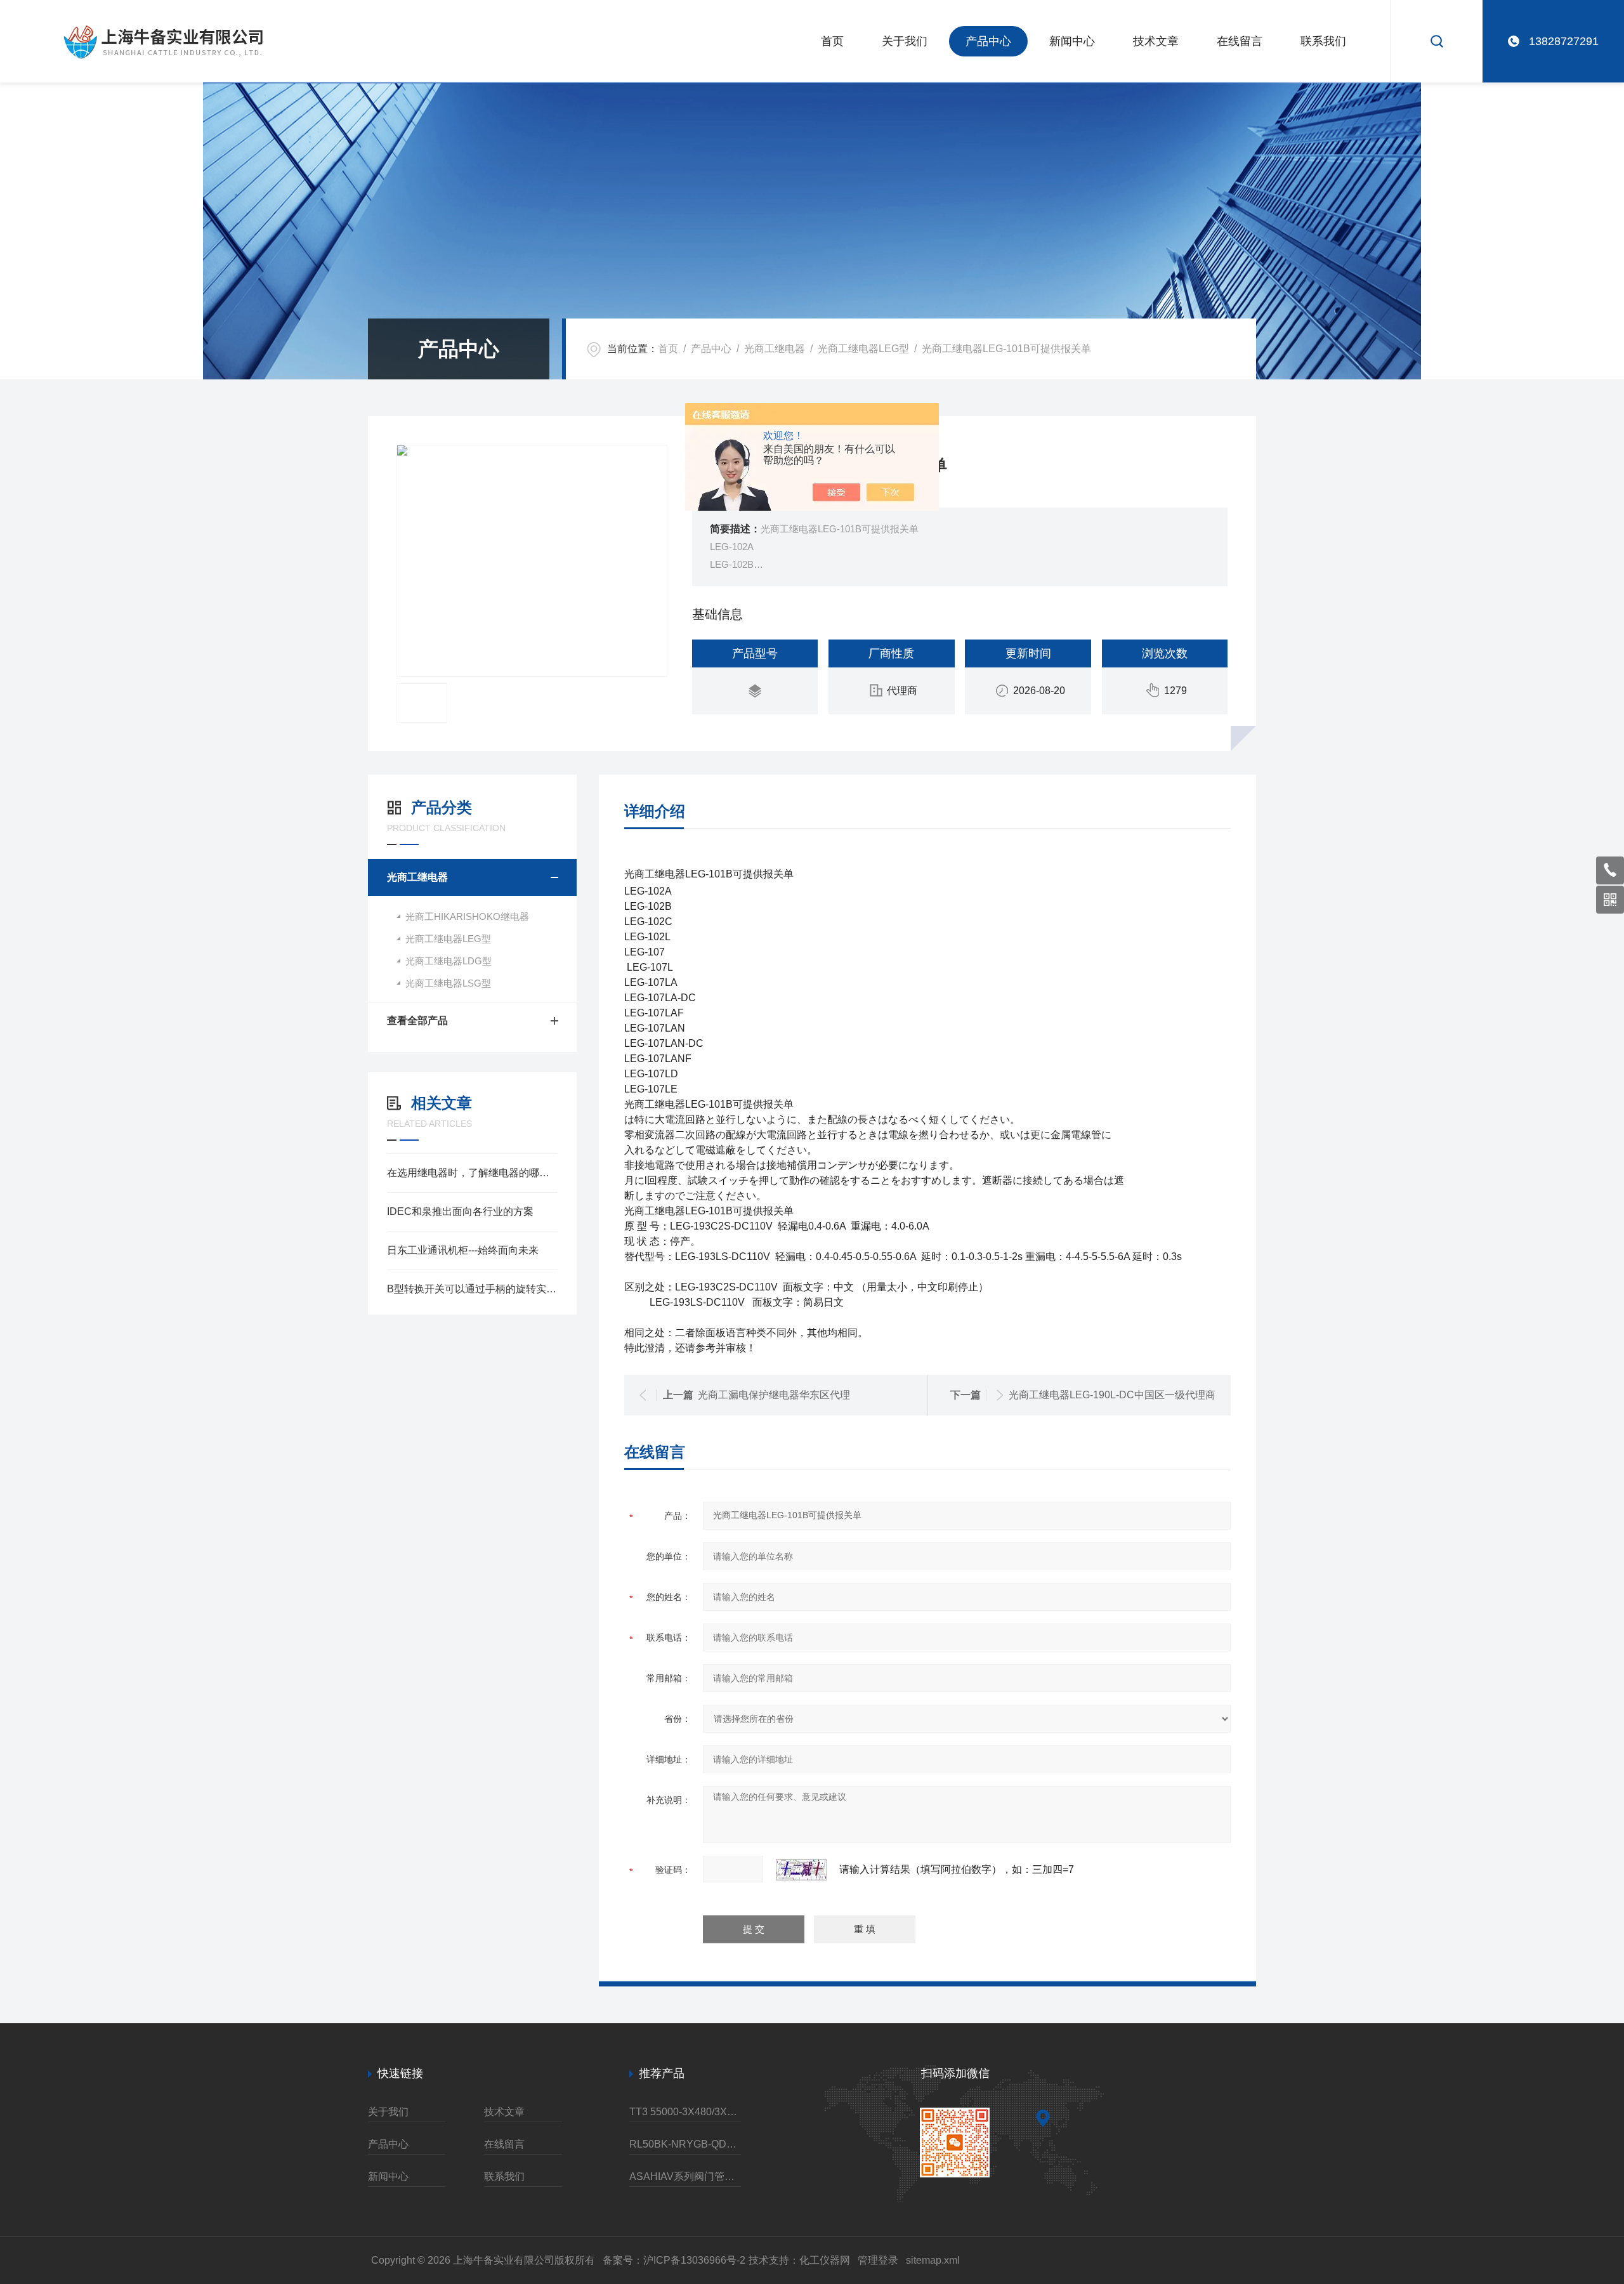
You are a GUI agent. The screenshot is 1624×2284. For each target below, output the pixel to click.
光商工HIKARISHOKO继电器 (467, 916)
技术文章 (1156, 41)
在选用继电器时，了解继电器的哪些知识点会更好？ (472, 1173)
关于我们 (905, 41)
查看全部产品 (417, 1021)
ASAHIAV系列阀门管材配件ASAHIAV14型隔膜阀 (685, 2176)
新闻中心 (1072, 41)
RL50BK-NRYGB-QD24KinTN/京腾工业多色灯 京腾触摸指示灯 (685, 2144)
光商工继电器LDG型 (449, 961)
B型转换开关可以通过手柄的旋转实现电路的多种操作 (472, 1289)
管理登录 (878, 2260)
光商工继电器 (775, 349)
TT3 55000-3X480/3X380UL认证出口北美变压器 (685, 2112)
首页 (832, 41)
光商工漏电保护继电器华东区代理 (774, 1395)
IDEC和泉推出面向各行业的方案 (460, 1211)
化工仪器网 (825, 2260)
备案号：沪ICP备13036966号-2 (674, 2260)
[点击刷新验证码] (801, 1870)
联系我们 (1323, 41)
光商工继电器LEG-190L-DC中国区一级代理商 (1112, 1395)
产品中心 (988, 41)
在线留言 (1240, 41)
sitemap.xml (933, 2260)
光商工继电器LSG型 (448, 983)
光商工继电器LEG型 (863, 349)
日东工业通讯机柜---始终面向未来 (463, 1250)
